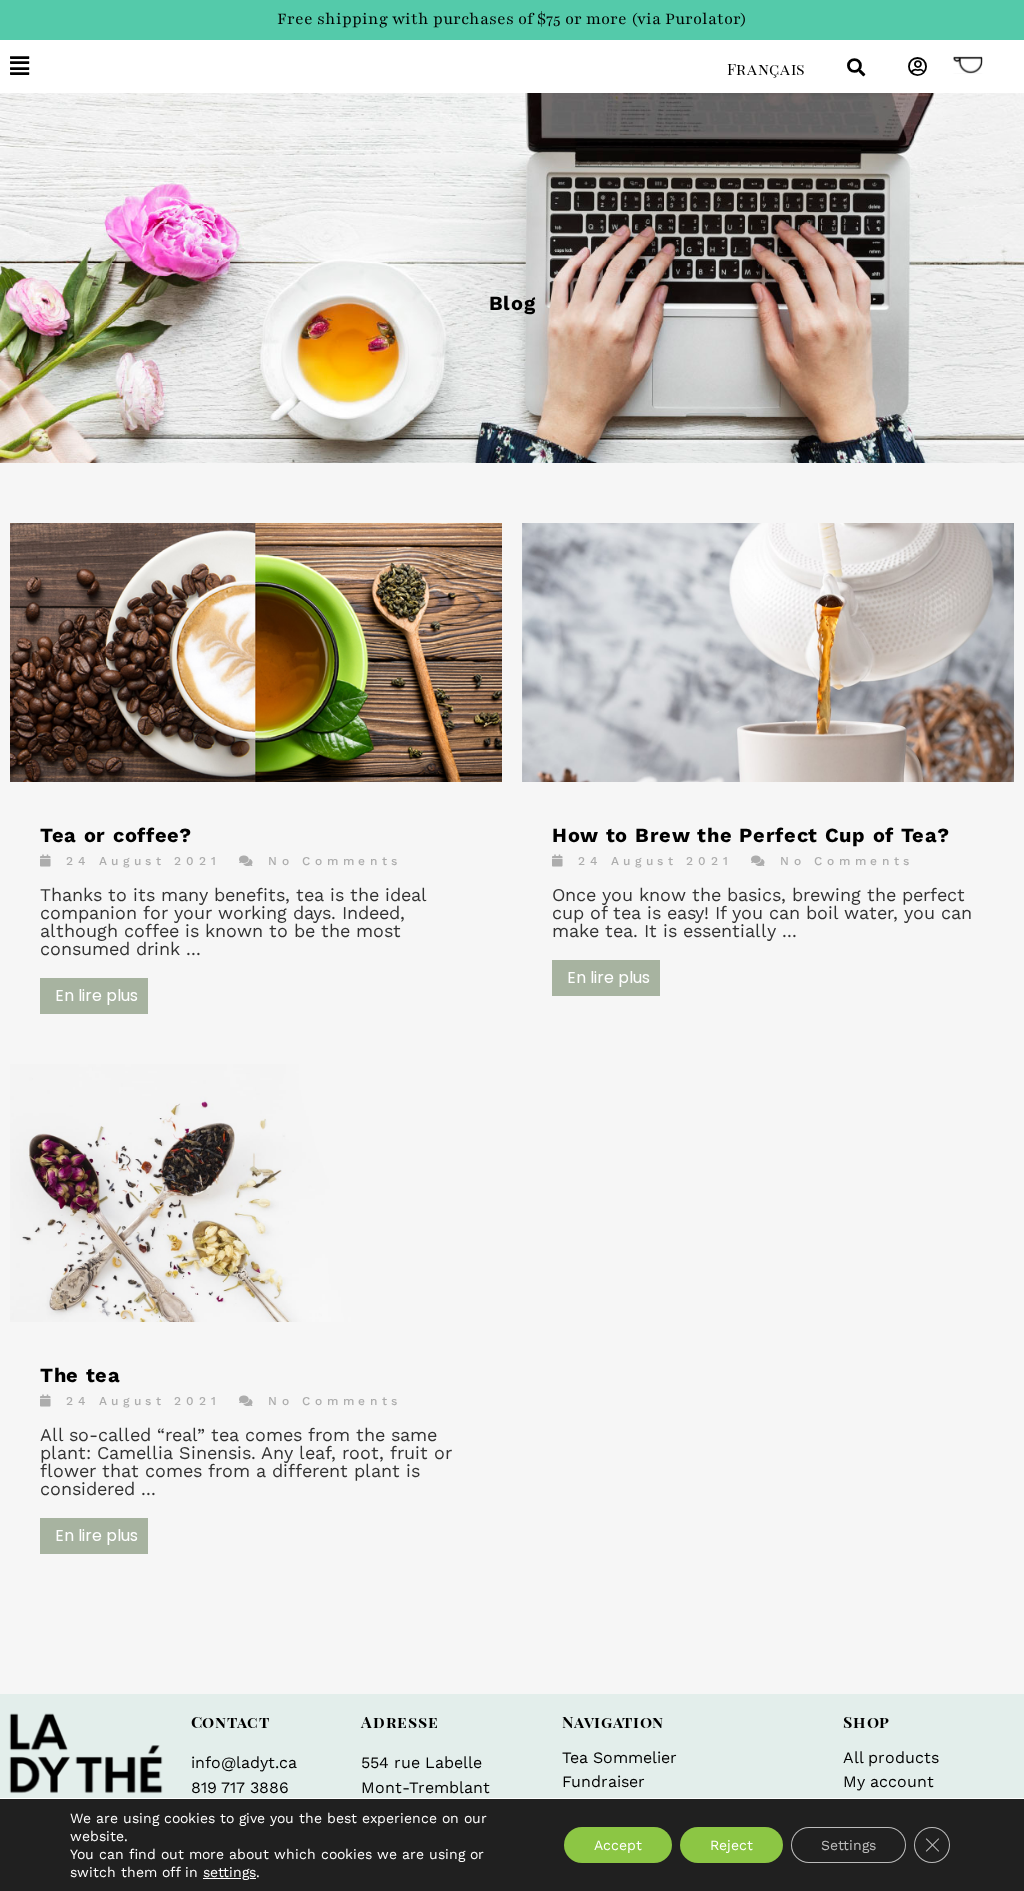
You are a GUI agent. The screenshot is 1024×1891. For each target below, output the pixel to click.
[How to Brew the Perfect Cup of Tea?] (768, 775)
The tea (80, 1375)
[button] (353, 66)
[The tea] (256, 1315)
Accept (618, 1845)
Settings (848, 1845)
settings (229, 1872)
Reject (731, 1845)
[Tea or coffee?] (256, 775)
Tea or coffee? (116, 835)
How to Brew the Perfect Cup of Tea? (751, 835)
